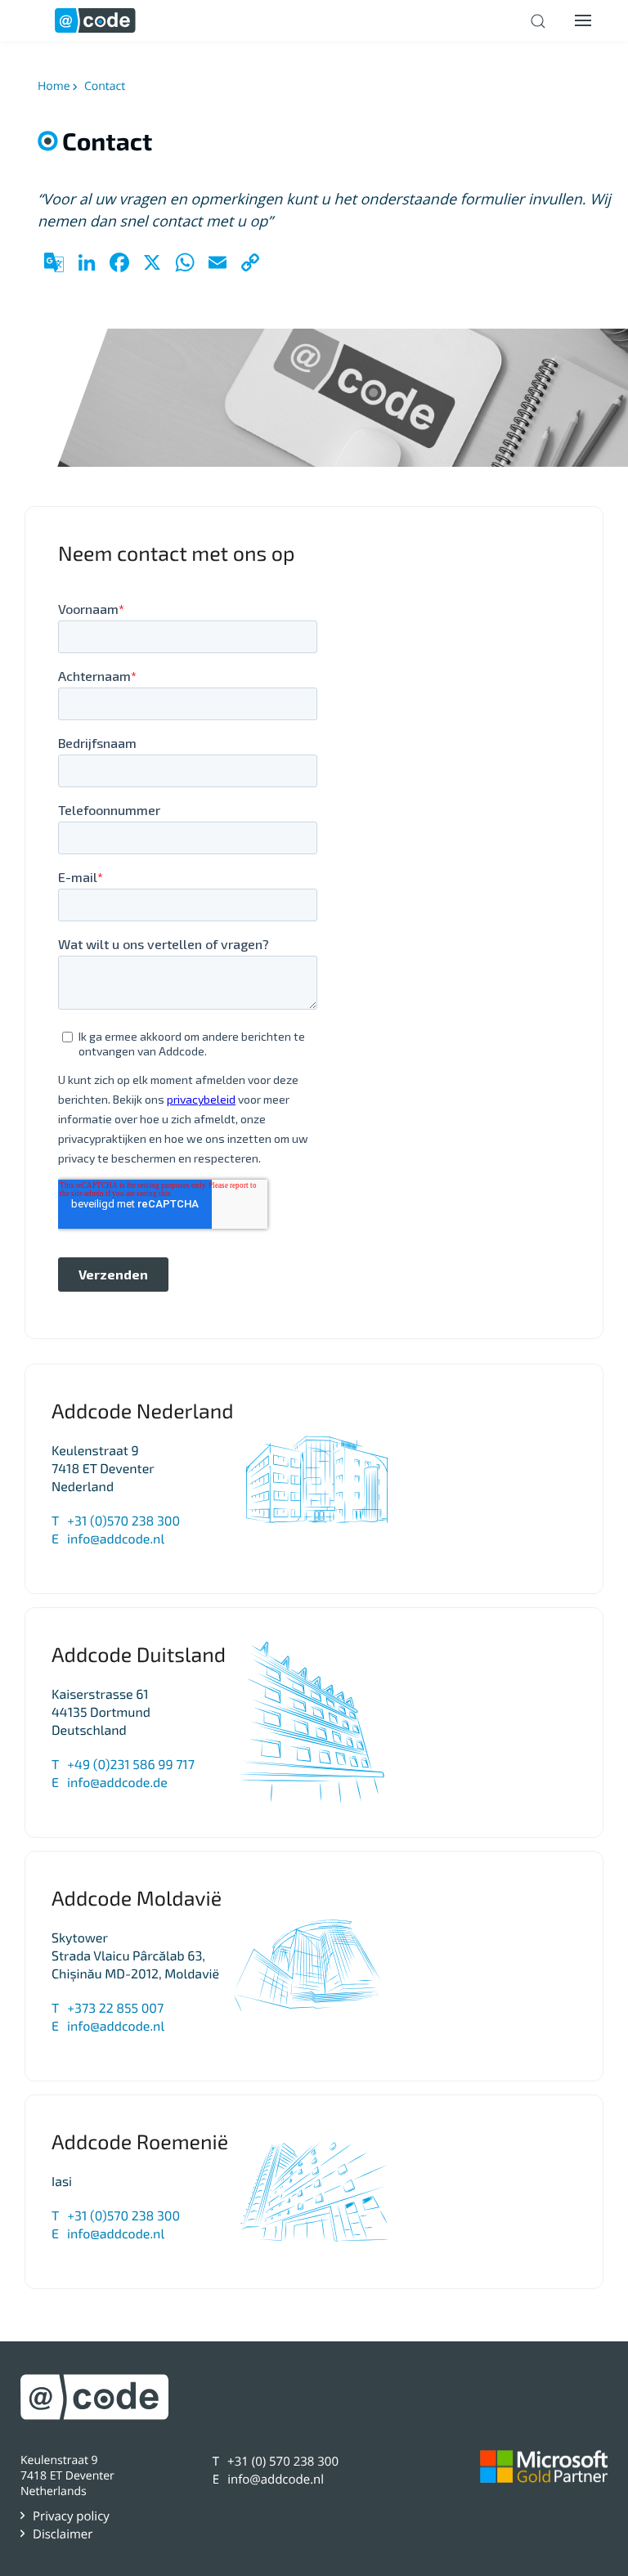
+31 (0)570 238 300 (123, 1521)
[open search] (538, 21)
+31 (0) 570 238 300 (283, 2462)
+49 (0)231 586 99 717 (131, 1765)
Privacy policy (71, 2516)
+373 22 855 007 (115, 2008)
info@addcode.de (117, 1783)
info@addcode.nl (116, 1539)
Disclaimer (63, 2534)
